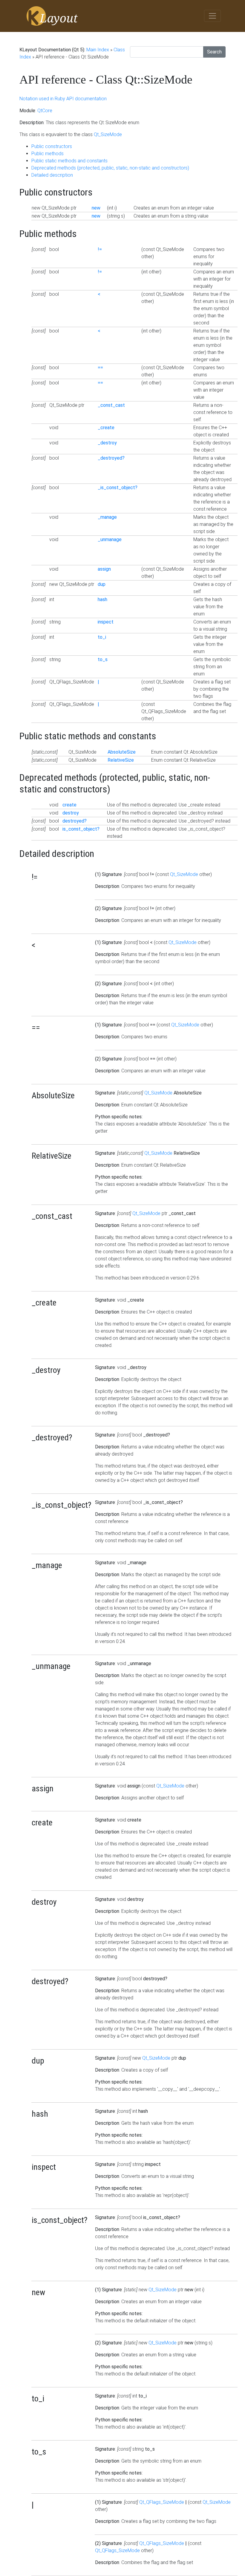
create (69, 805)
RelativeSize (121, 760)
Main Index (98, 50)
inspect (106, 622)
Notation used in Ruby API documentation (63, 99)
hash (102, 599)
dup (102, 584)
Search (214, 52)
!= (100, 249)
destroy (71, 813)
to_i (102, 637)
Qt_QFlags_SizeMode (162, 2502)
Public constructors (52, 146)
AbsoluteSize (122, 752)
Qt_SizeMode (108, 134)
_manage (107, 517)
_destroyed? (111, 458)
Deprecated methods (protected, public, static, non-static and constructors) (110, 168)
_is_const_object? (118, 488)
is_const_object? (81, 829)
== (100, 368)
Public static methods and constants (69, 161)
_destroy (107, 443)
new (96, 208)
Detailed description (52, 175)
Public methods (48, 154)
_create (106, 428)
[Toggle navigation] (212, 16)
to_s (103, 659)
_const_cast (111, 405)
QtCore (45, 111)
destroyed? (75, 821)
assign (104, 569)
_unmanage (110, 539)
